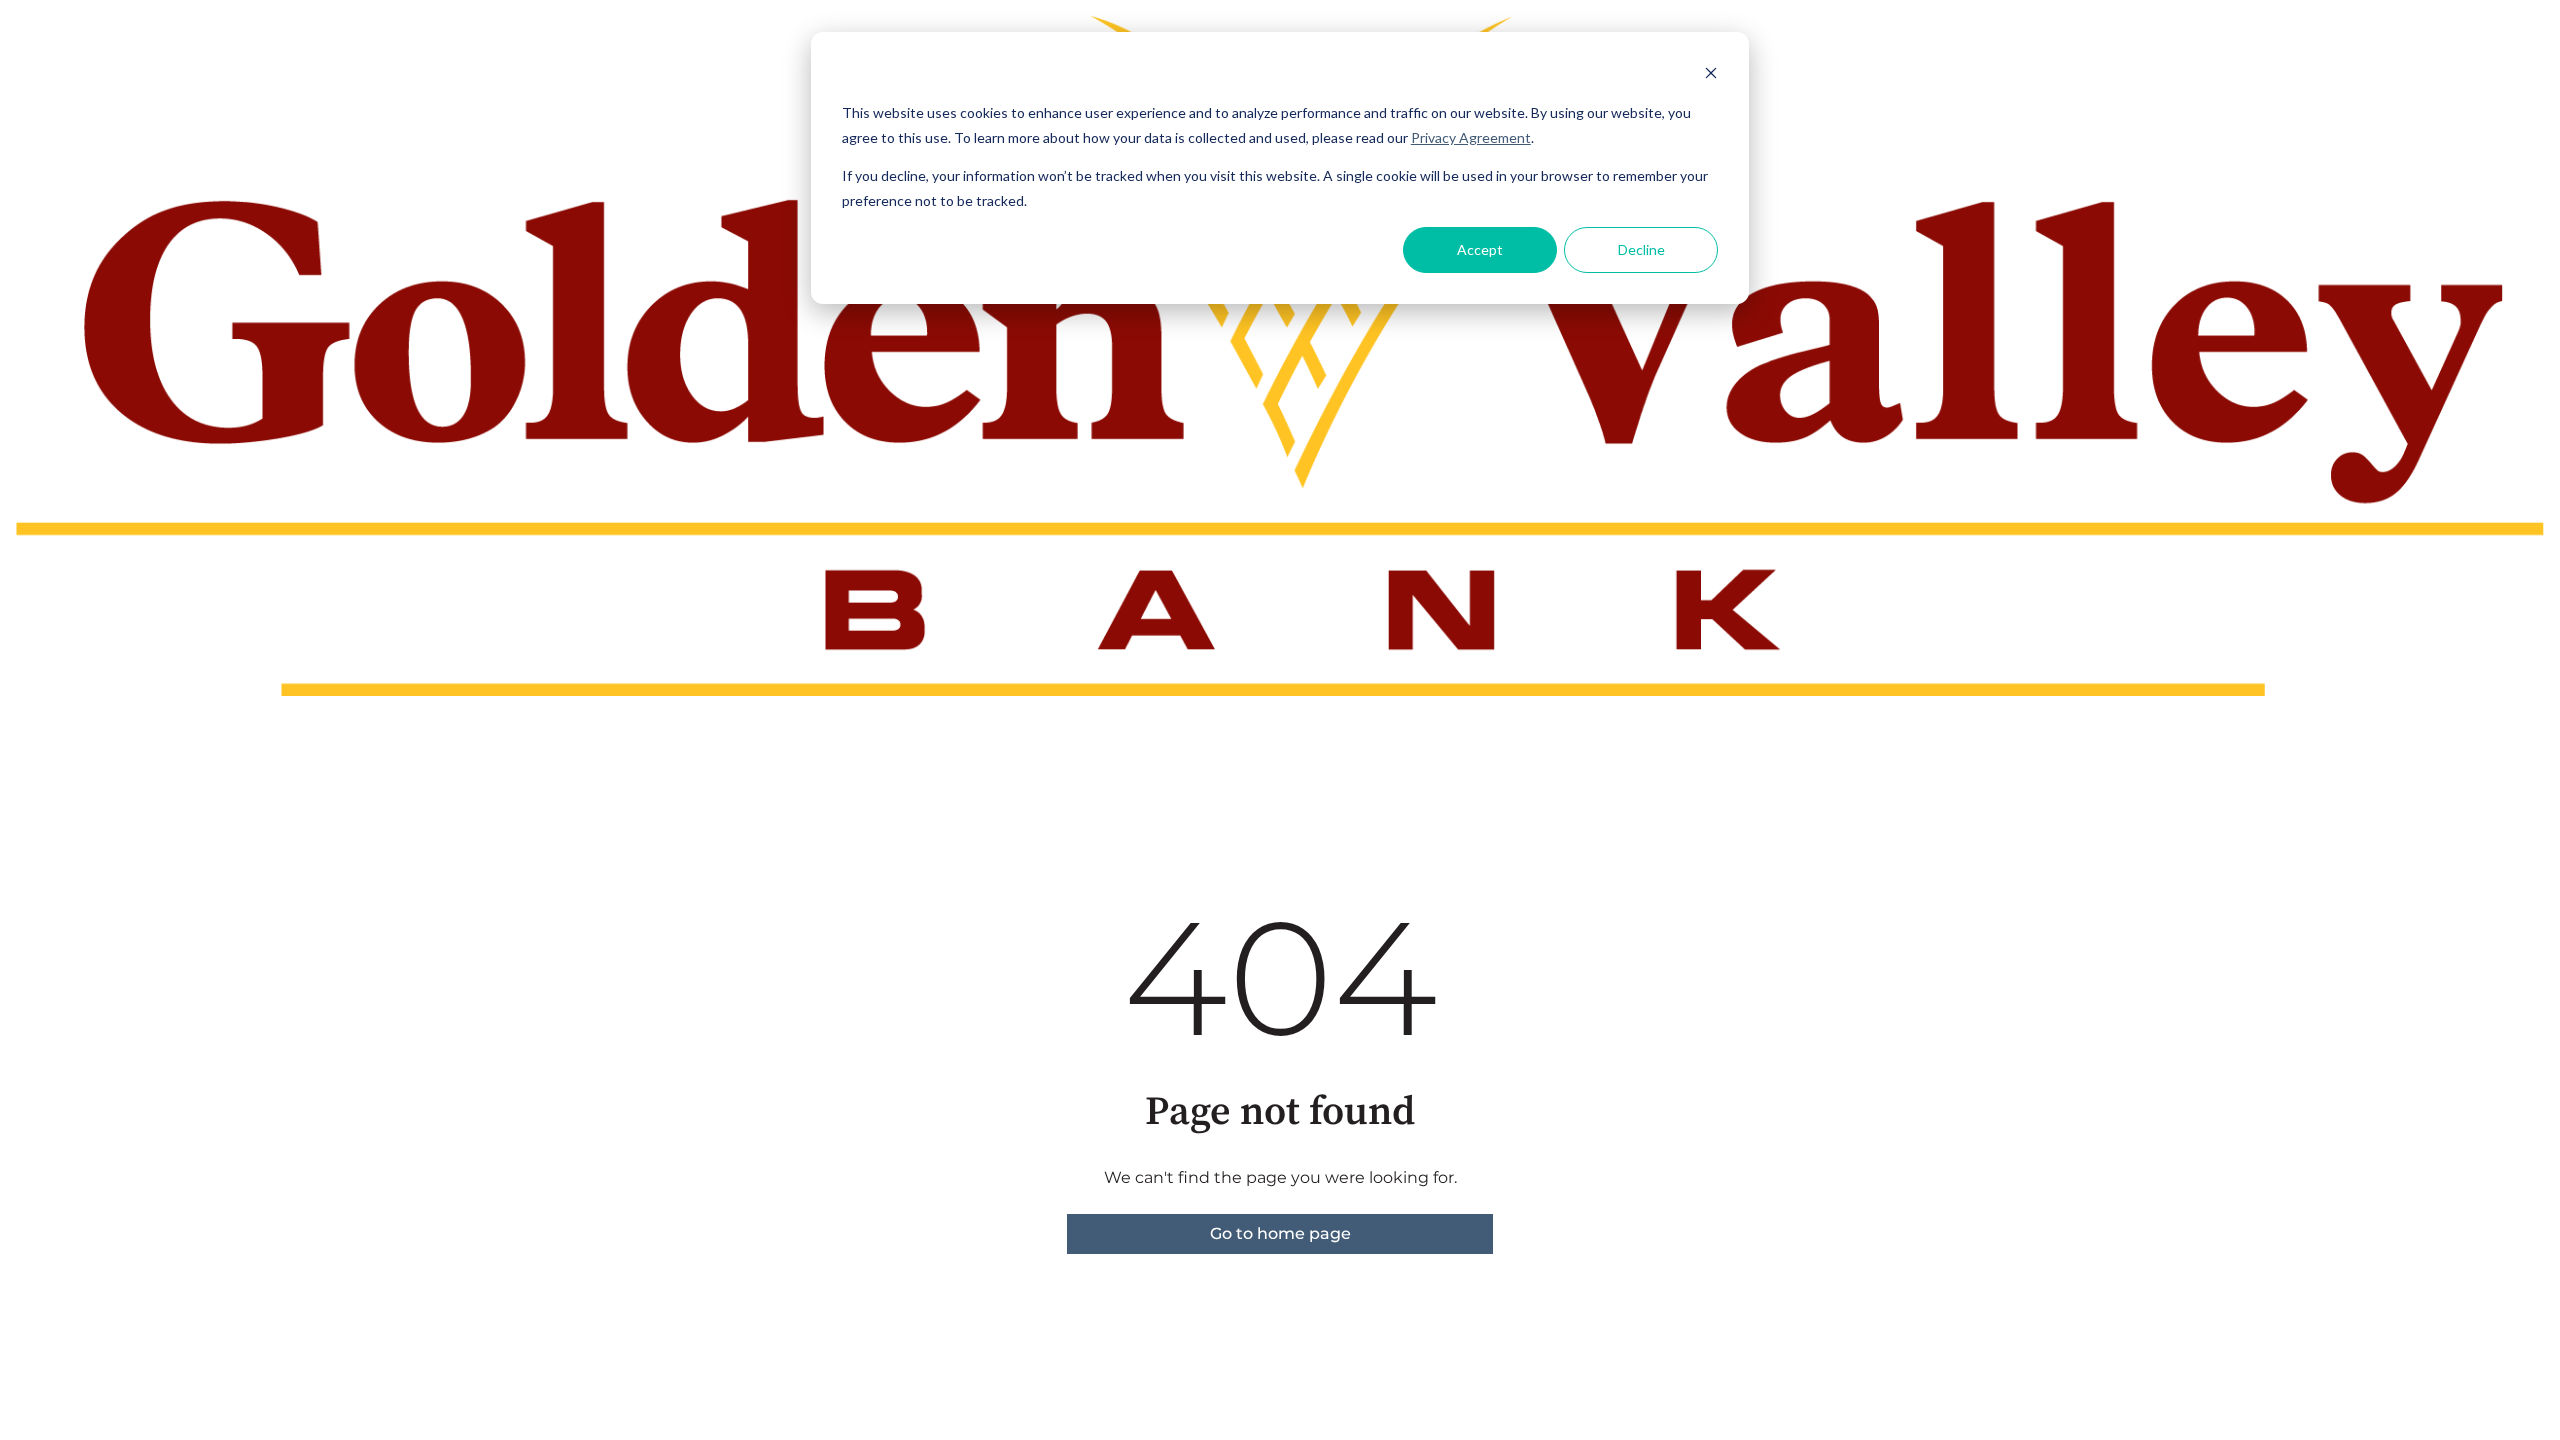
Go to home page (1280, 1233)
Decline (1641, 249)
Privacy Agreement (1471, 137)
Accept (1480, 249)
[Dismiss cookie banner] (1711, 75)
